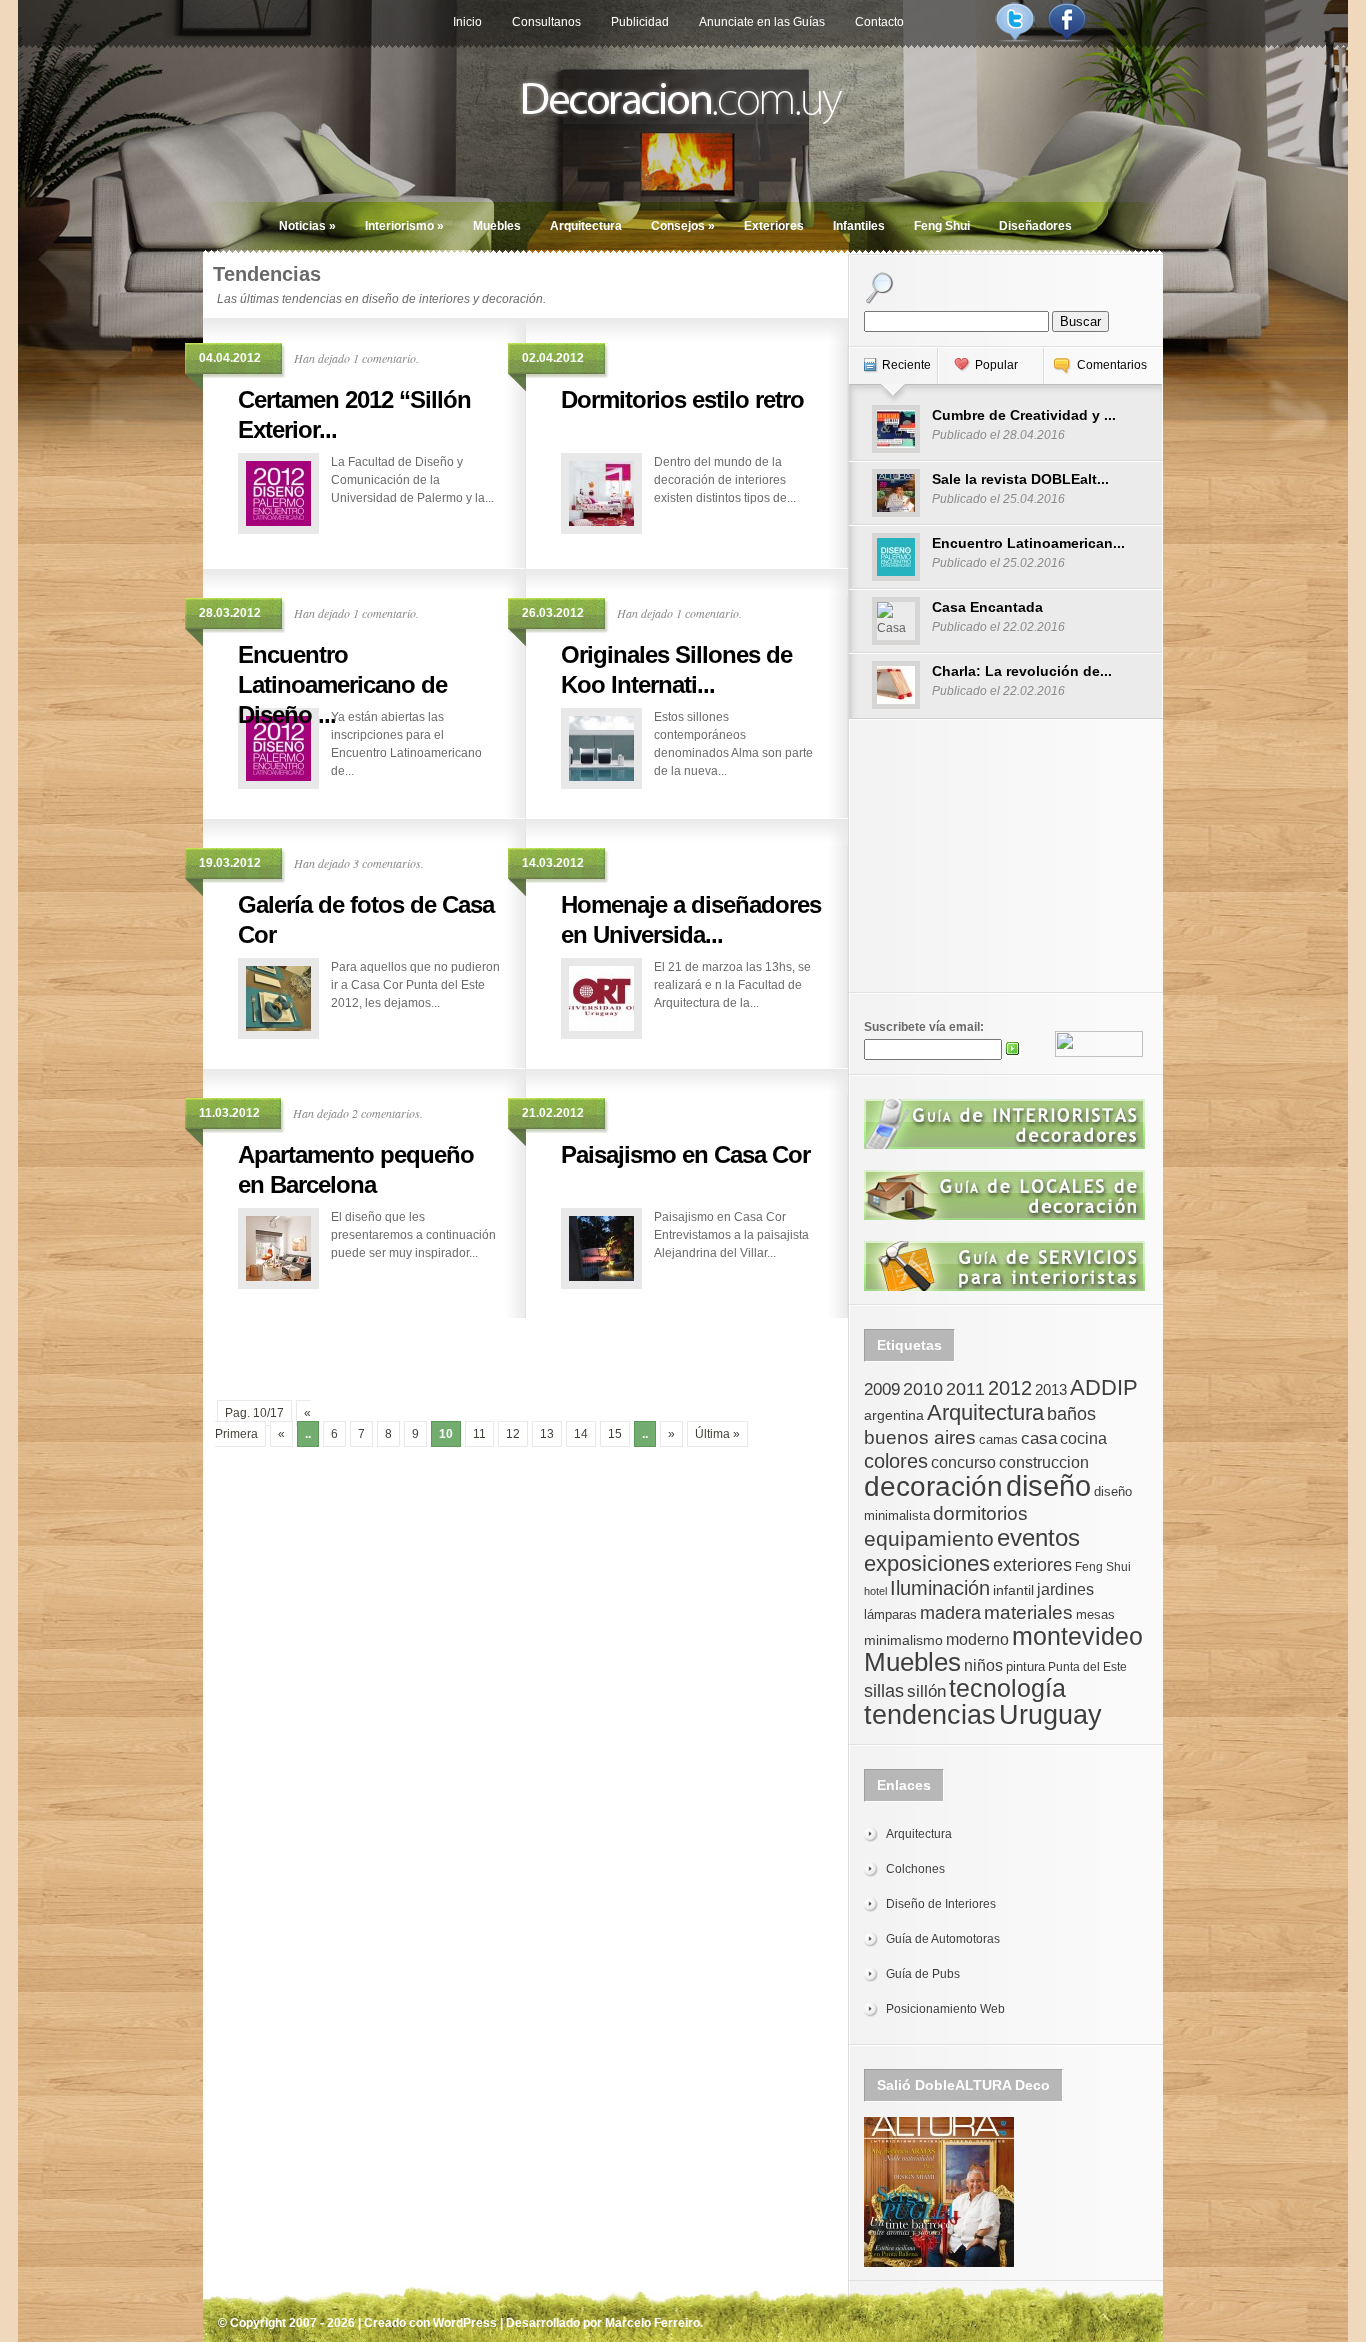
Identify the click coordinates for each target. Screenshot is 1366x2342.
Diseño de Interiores (941, 1904)
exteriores (1032, 1565)
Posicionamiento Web (945, 2009)
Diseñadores (1035, 226)
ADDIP (1104, 1387)
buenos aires (920, 1437)
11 (479, 1434)
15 (615, 1434)
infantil (1013, 1590)
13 (547, 1434)
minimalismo (903, 1640)
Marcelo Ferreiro (652, 2323)
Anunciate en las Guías (762, 22)
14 (581, 1434)
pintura (1025, 1666)
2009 (882, 1389)
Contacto (879, 22)
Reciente (906, 365)
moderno (977, 1639)
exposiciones (927, 1563)
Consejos (683, 226)
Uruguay (1050, 1714)
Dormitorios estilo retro (682, 399)
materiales (1028, 1612)
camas (998, 1439)
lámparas (890, 1614)
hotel (875, 1591)
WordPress (465, 2323)
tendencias (930, 1714)
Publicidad (640, 22)
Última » (717, 1434)
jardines (1065, 1589)
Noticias (307, 226)
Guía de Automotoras (943, 1939)
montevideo (1077, 1636)
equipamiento (929, 1539)
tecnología (1007, 1688)
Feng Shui (942, 226)
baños (1071, 1414)
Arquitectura (586, 226)
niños (983, 1665)
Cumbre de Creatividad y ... (1024, 415)
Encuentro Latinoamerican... (1028, 543)
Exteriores (774, 226)
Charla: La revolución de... (1022, 671)
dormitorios (980, 1513)
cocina (1083, 1438)
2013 (1051, 1389)
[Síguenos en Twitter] (1015, 38)
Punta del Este (1087, 1667)
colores (896, 1461)
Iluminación (940, 1588)
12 (513, 1434)
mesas (1095, 1614)
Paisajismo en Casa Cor (685, 1154)
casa (1039, 1438)
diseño (1048, 1485)
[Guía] (1004, 1145)
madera (950, 1613)
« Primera (263, 1423)
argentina (894, 1415)
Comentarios (1112, 365)
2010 (923, 1389)
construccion (1044, 1462)
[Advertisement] (526, 1348)
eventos (1038, 1537)
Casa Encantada (987, 607)
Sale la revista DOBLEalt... (1020, 479)
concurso (963, 1462)
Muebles (497, 226)
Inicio (467, 22)
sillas (884, 1691)
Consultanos (546, 22)
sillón (926, 1691)
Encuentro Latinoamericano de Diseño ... (342, 684)
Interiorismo (404, 226)
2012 (1010, 1388)
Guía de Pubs (923, 1974)
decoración (933, 1486)
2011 (965, 1389)
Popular (996, 365)
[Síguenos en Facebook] (1067, 38)
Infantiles (859, 226)
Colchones (915, 1869)
